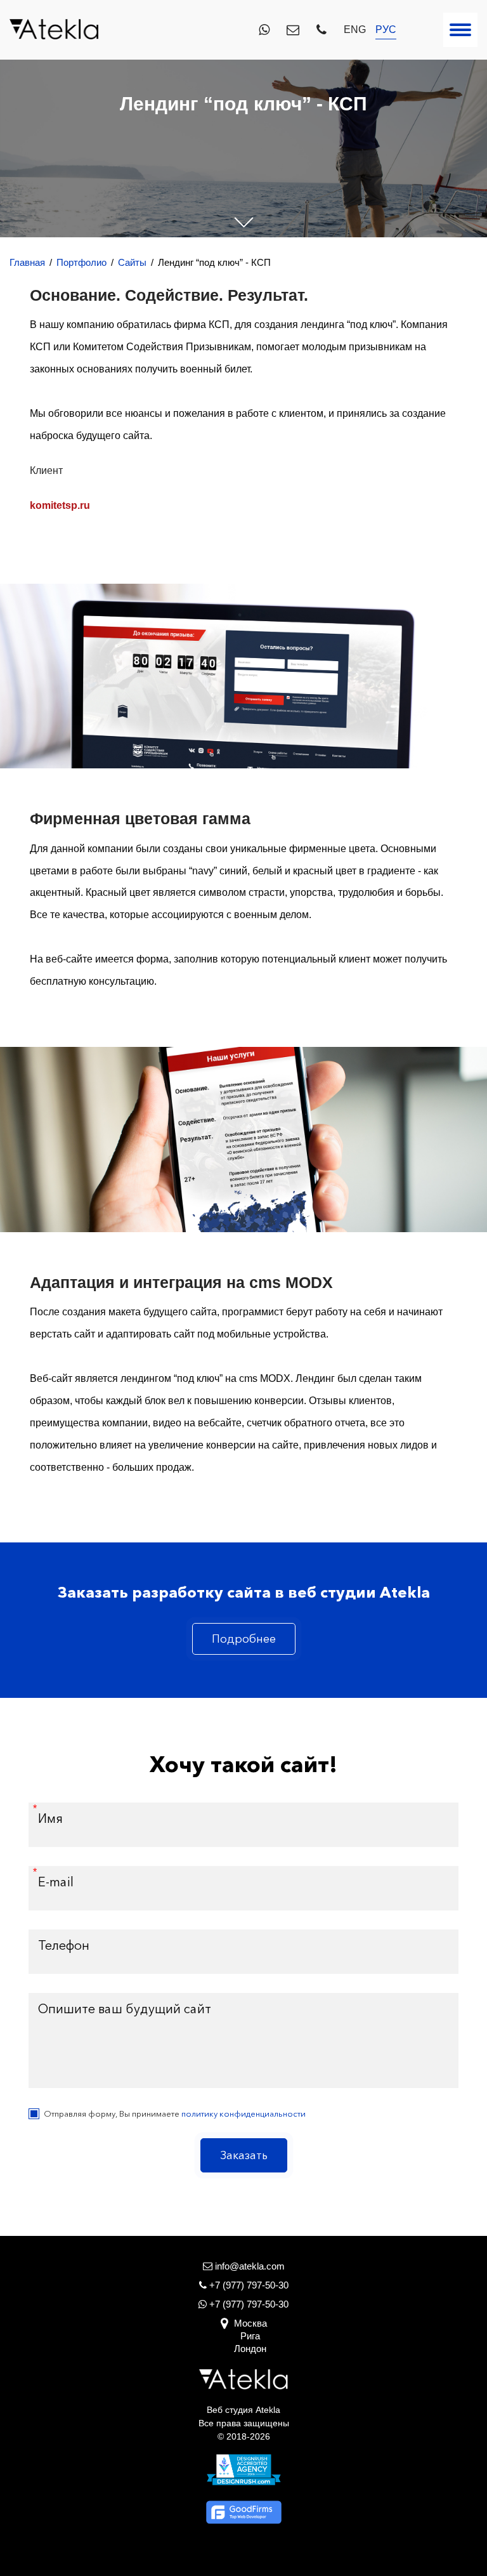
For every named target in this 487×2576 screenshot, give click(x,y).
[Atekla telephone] (321, 30)
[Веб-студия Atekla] (54, 30)
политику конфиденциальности (243, 2113)
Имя (50, 1818)
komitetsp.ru (60, 505)
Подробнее (244, 1639)
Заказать (244, 2155)
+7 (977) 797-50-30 (248, 2304)
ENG (355, 30)
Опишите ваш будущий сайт (125, 2009)
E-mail (56, 1882)
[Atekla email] (293, 30)
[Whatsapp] (264, 30)
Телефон (64, 1945)
